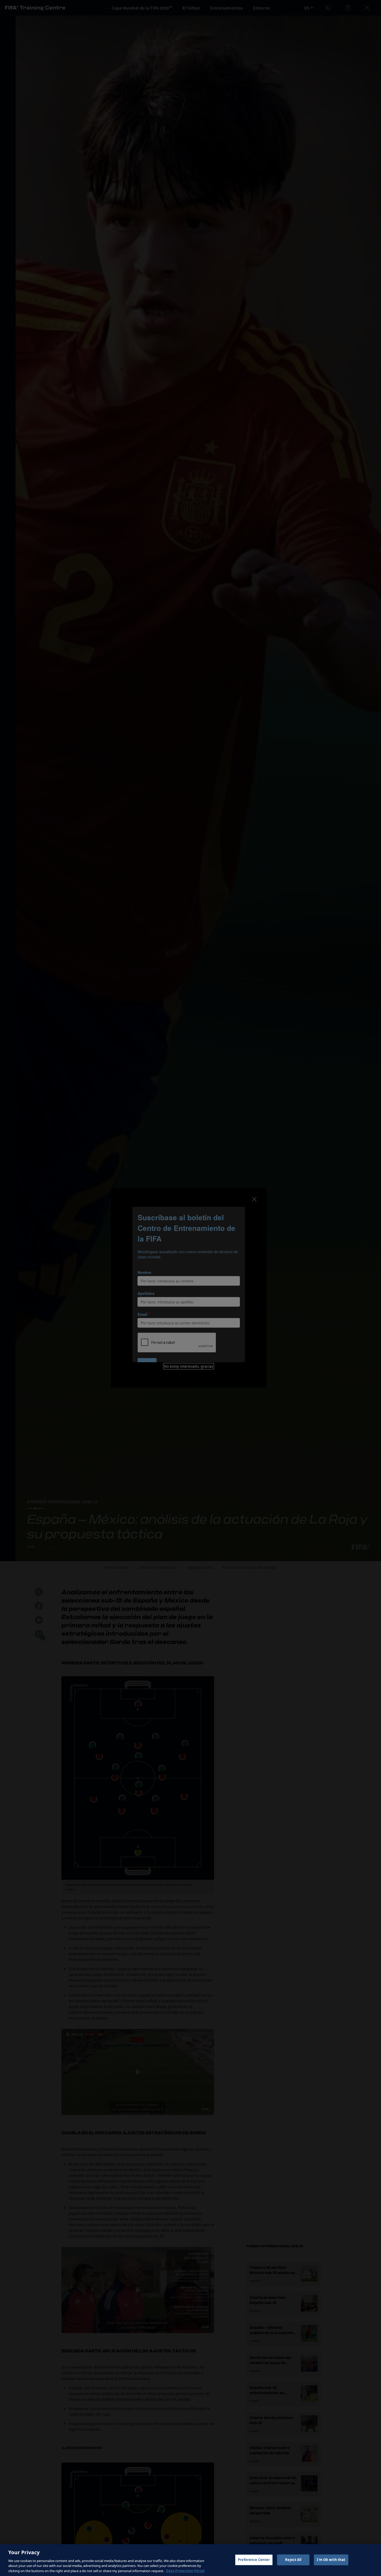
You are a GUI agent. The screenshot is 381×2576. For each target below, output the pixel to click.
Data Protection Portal (185, 2571)
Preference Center (254, 2560)
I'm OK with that (331, 2560)
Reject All (293, 2560)
